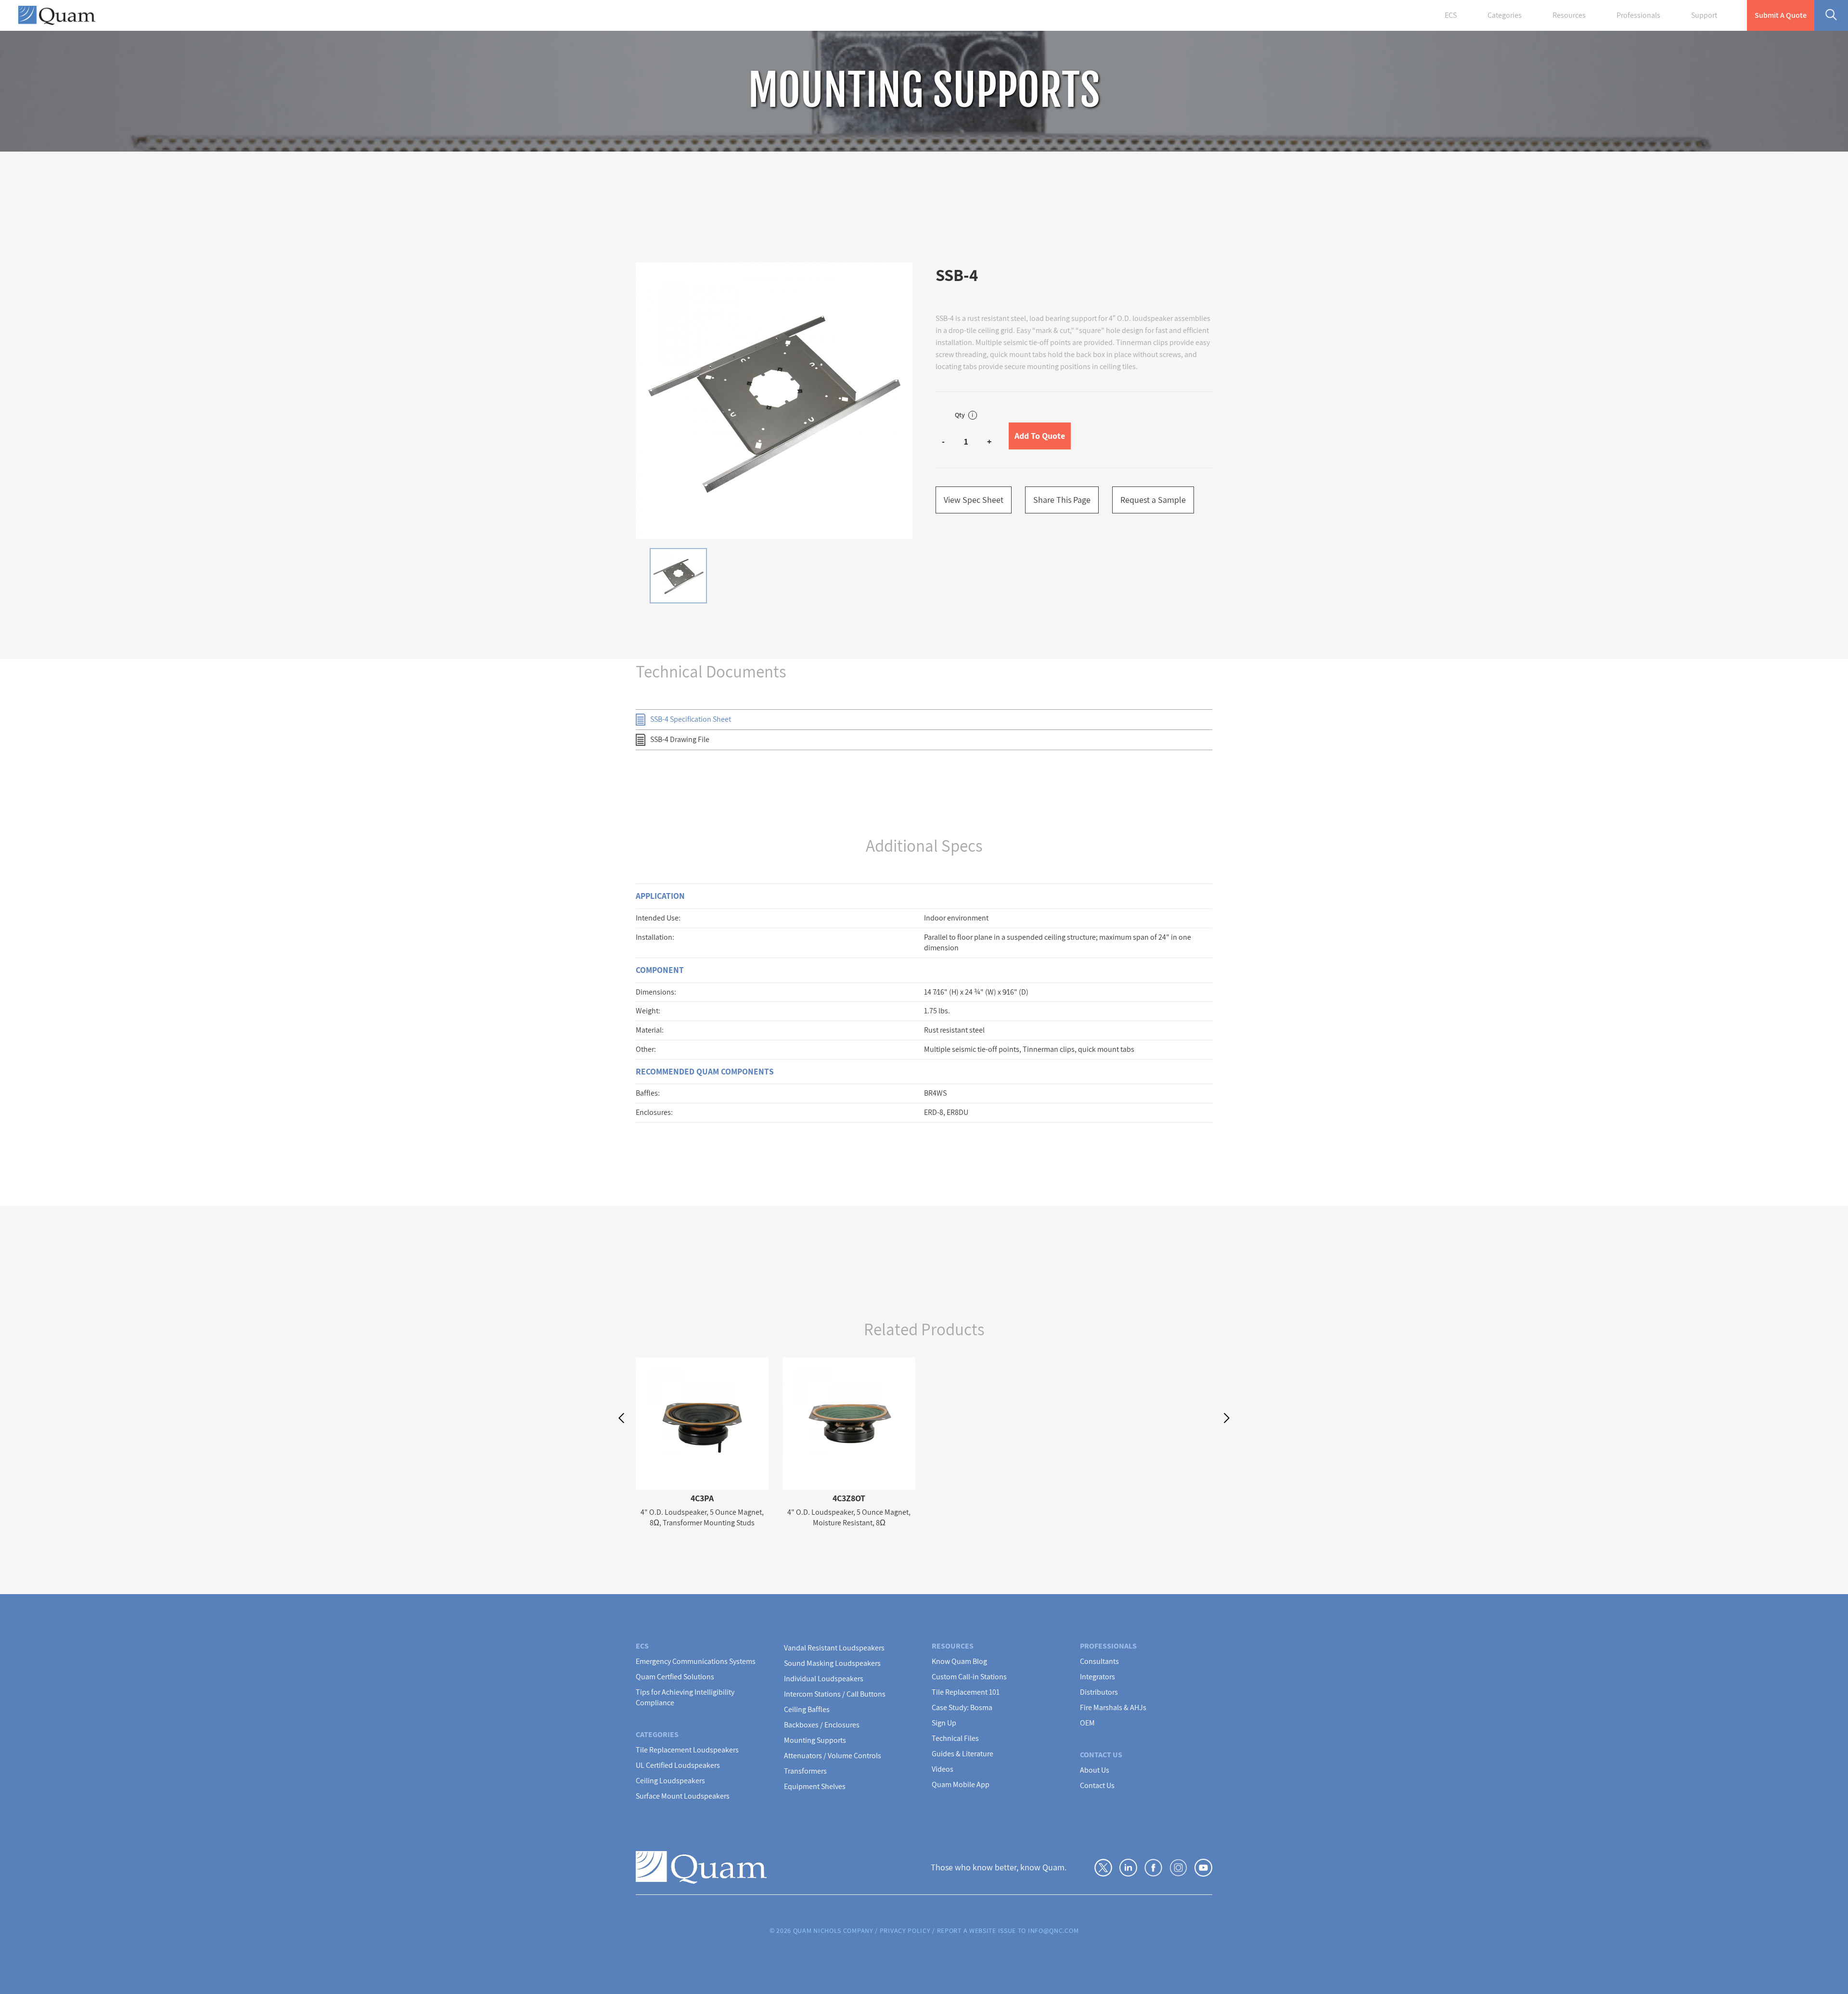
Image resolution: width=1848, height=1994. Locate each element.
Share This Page (1062, 500)
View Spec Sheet (974, 500)
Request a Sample (1153, 500)
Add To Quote (1040, 436)
